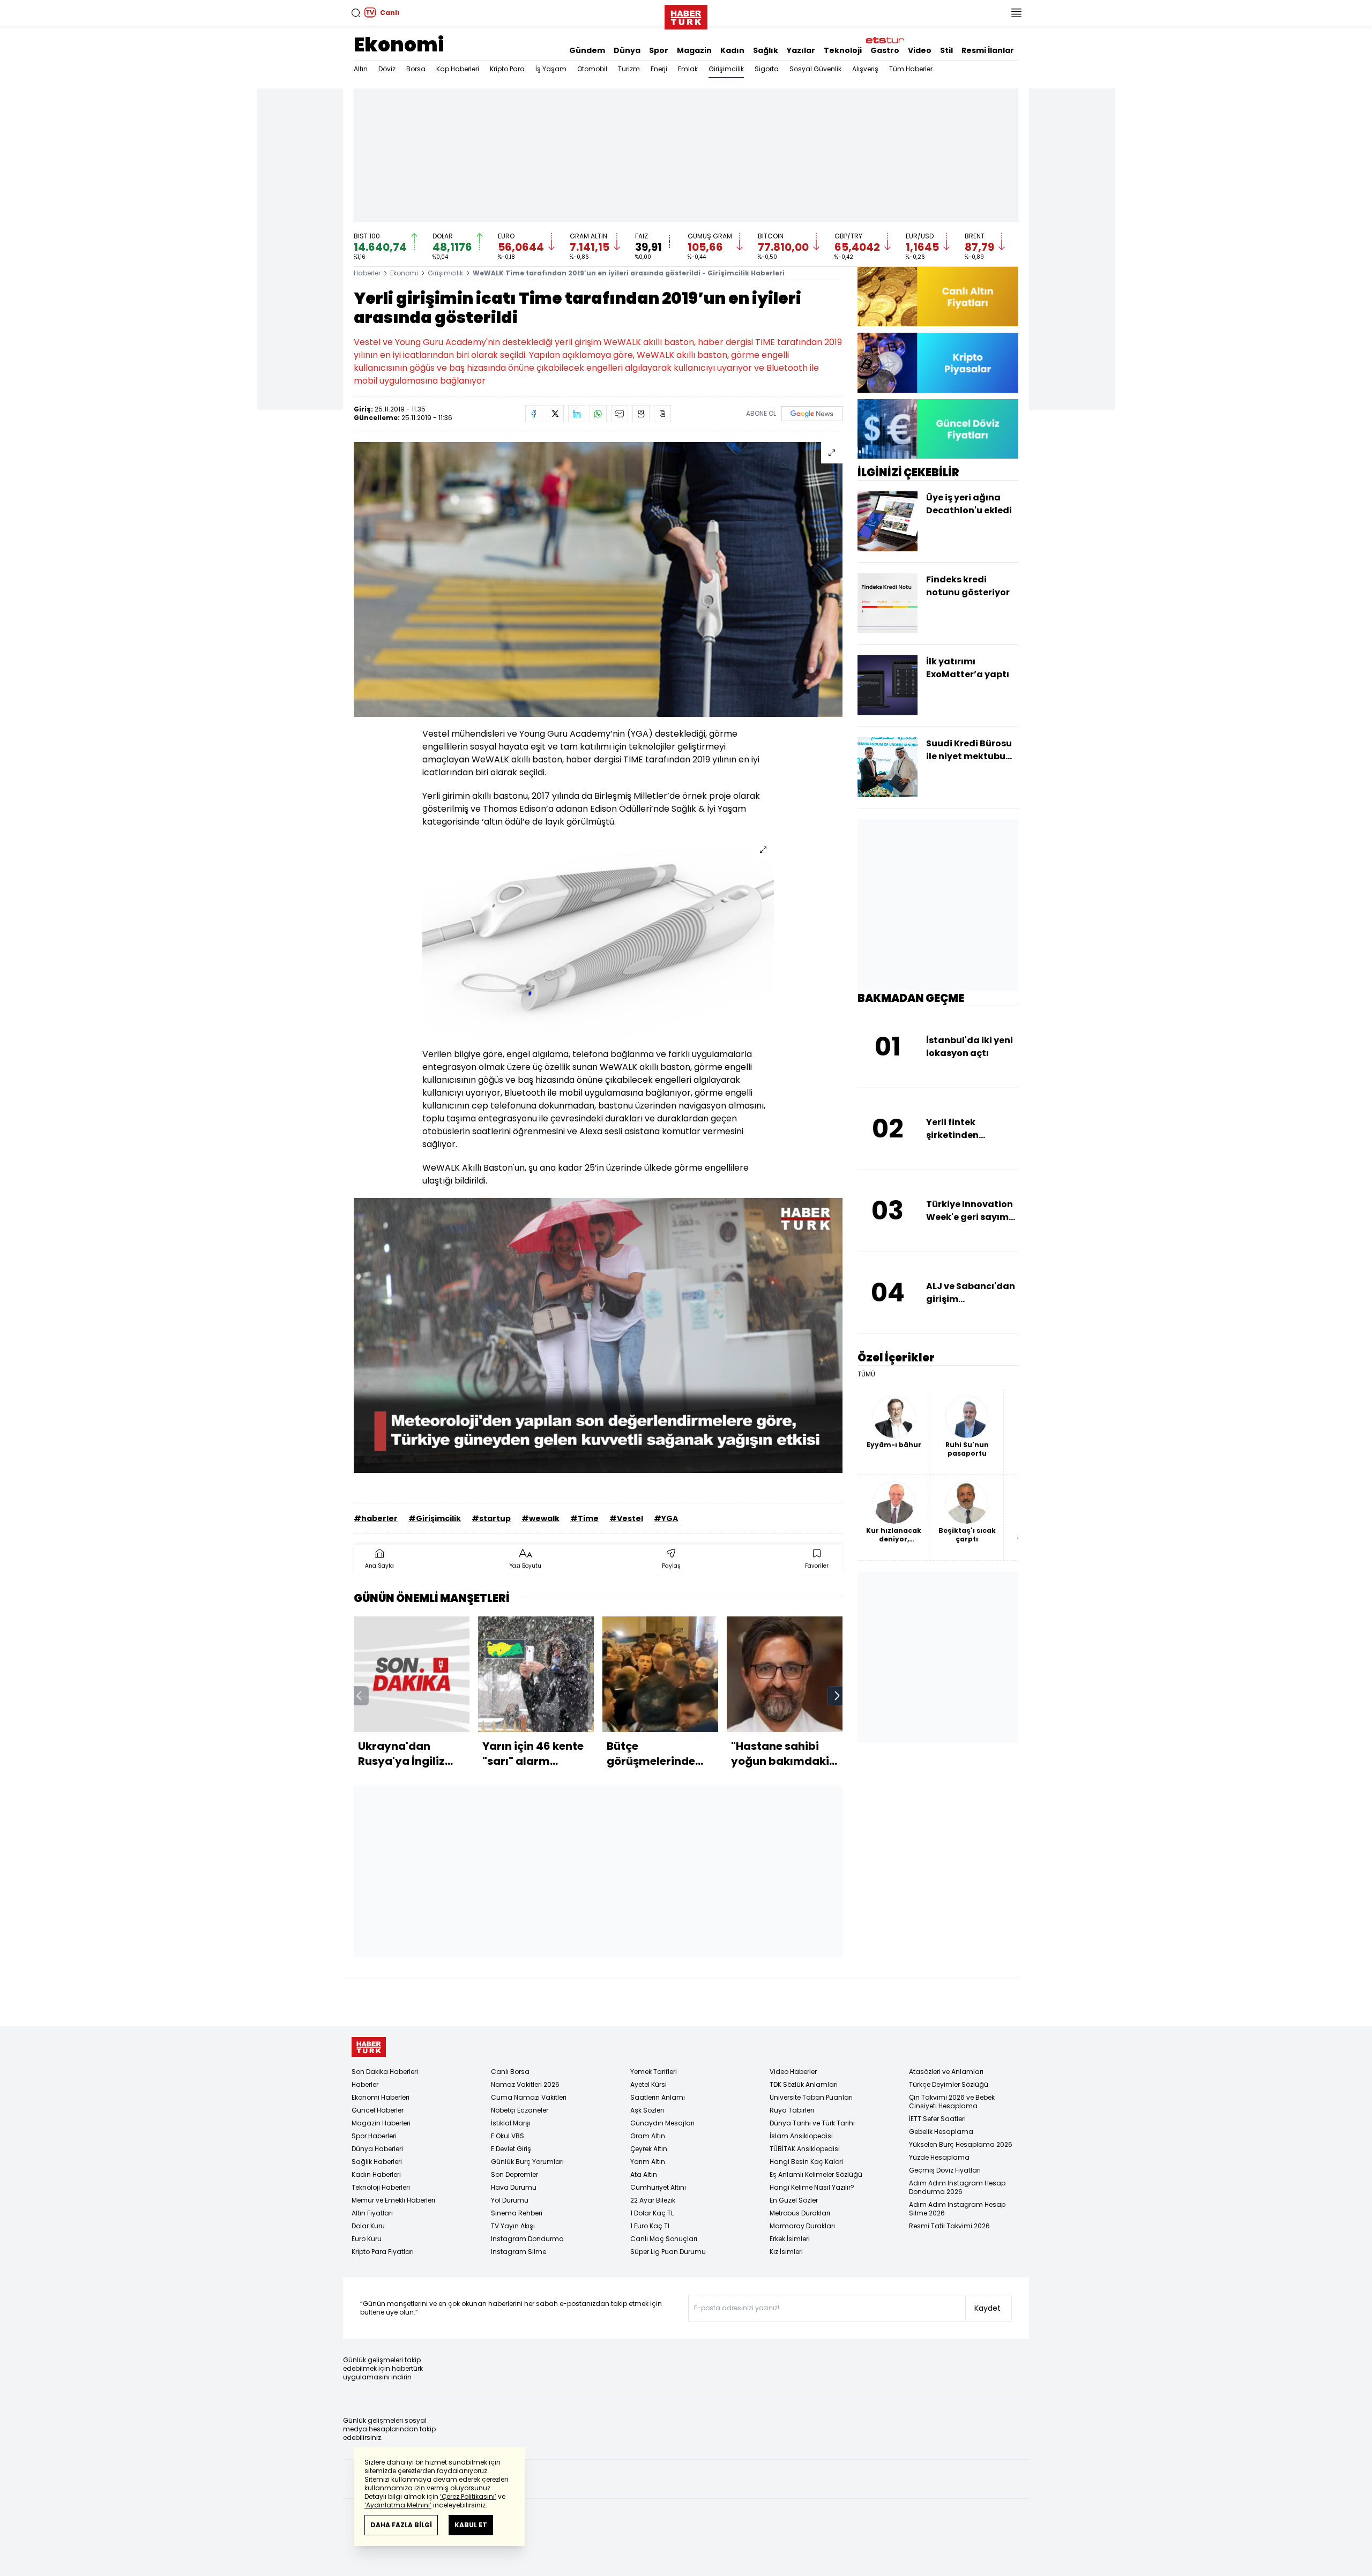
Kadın (732, 50)
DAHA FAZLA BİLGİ (401, 2525)
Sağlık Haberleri (377, 2162)
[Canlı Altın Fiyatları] (938, 297)
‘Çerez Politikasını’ (468, 2496)
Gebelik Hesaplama (941, 2132)
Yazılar (801, 50)
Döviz (387, 69)
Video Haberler (793, 2072)
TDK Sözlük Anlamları (804, 2084)
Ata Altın (644, 2174)
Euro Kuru (367, 2239)
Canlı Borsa (510, 2072)
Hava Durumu (514, 2187)
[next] (837, 1696)
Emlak (688, 69)
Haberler (367, 273)
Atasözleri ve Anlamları (946, 2072)
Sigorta (767, 69)
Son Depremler (514, 2174)
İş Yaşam (551, 69)
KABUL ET (471, 2525)
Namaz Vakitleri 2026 (525, 2084)
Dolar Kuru (368, 2226)
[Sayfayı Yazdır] (641, 414)
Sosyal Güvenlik (815, 69)
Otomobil (592, 69)
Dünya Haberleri (377, 2149)
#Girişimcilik (435, 1518)
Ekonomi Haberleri (381, 2097)
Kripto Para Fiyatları (383, 2252)
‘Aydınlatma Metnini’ (398, 2505)
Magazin (694, 50)
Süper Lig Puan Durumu (668, 2252)
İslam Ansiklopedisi (801, 2136)
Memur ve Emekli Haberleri (393, 2200)
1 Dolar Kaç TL (652, 2213)
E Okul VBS (508, 2136)
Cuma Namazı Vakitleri (529, 2097)
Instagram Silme (519, 2252)
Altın (361, 69)
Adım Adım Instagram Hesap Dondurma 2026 (957, 2187)
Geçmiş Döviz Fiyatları (945, 2170)
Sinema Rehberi (517, 2213)
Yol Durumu (510, 2200)
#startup (491, 1518)
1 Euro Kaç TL (650, 2226)
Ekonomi (399, 45)
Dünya (627, 50)
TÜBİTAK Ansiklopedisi (805, 2149)
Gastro (885, 50)
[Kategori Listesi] (1016, 13)
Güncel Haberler (378, 2110)
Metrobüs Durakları (800, 2213)
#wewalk (540, 1518)
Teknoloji (843, 50)
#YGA (666, 1518)
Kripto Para (507, 69)
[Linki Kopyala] (662, 414)
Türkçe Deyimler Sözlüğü (949, 2084)
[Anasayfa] (369, 2047)
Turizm (629, 69)
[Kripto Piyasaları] (938, 362)
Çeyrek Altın (649, 2149)
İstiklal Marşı (511, 2123)
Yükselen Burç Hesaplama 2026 (961, 2144)
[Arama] (356, 13)
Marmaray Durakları (802, 2226)
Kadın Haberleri (376, 2174)
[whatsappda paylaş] (598, 414)
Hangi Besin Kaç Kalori (806, 2162)
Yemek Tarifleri (654, 2072)
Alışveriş (865, 69)
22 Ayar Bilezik (653, 2200)
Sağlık (766, 50)
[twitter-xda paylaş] (555, 414)
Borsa (416, 69)
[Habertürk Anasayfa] (686, 15)
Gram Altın (648, 2136)
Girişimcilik (726, 69)
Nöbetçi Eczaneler (520, 2110)
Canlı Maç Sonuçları (664, 2239)
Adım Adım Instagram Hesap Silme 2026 (957, 2209)
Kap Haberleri (458, 69)
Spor (659, 50)
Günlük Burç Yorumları (527, 2162)
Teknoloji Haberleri (381, 2187)
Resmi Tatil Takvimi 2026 (949, 2226)
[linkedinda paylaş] (577, 414)
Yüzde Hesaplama (939, 2157)
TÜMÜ (866, 1374)
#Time (584, 1518)
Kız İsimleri (786, 2252)
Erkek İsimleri (790, 2239)
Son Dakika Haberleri (385, 2072)
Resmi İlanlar (988, 50)
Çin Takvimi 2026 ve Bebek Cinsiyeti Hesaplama (952, 2102)
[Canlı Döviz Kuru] (938, 429)
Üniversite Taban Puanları (811, 2097)
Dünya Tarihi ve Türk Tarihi (812, 2123)
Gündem (587, 50)
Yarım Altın (648, 2162)
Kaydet (987, 2308)
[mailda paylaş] (620, 414)
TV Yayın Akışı (513, 2226)
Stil (946, 50)
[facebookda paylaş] (534, 414)
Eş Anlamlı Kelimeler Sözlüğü (816, 2174)
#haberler (376, 1518)
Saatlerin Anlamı (658, 2097)
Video (920, 50)
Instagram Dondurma (527, 2239)
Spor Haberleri (374, 2136)
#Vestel (626, 1518)
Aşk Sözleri (647, 2110)
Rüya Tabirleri (792, 2110)
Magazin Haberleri (381, 2123)
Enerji (659, 69)
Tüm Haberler (911, 69)
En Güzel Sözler (794, 2200)
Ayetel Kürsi (648, 2084)
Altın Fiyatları (372, 2213)
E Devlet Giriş (511, 2149)
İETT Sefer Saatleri (937, 2119)
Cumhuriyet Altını (658, 2187)
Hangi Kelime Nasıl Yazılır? (812, 2187)
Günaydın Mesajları (662, 2123)
